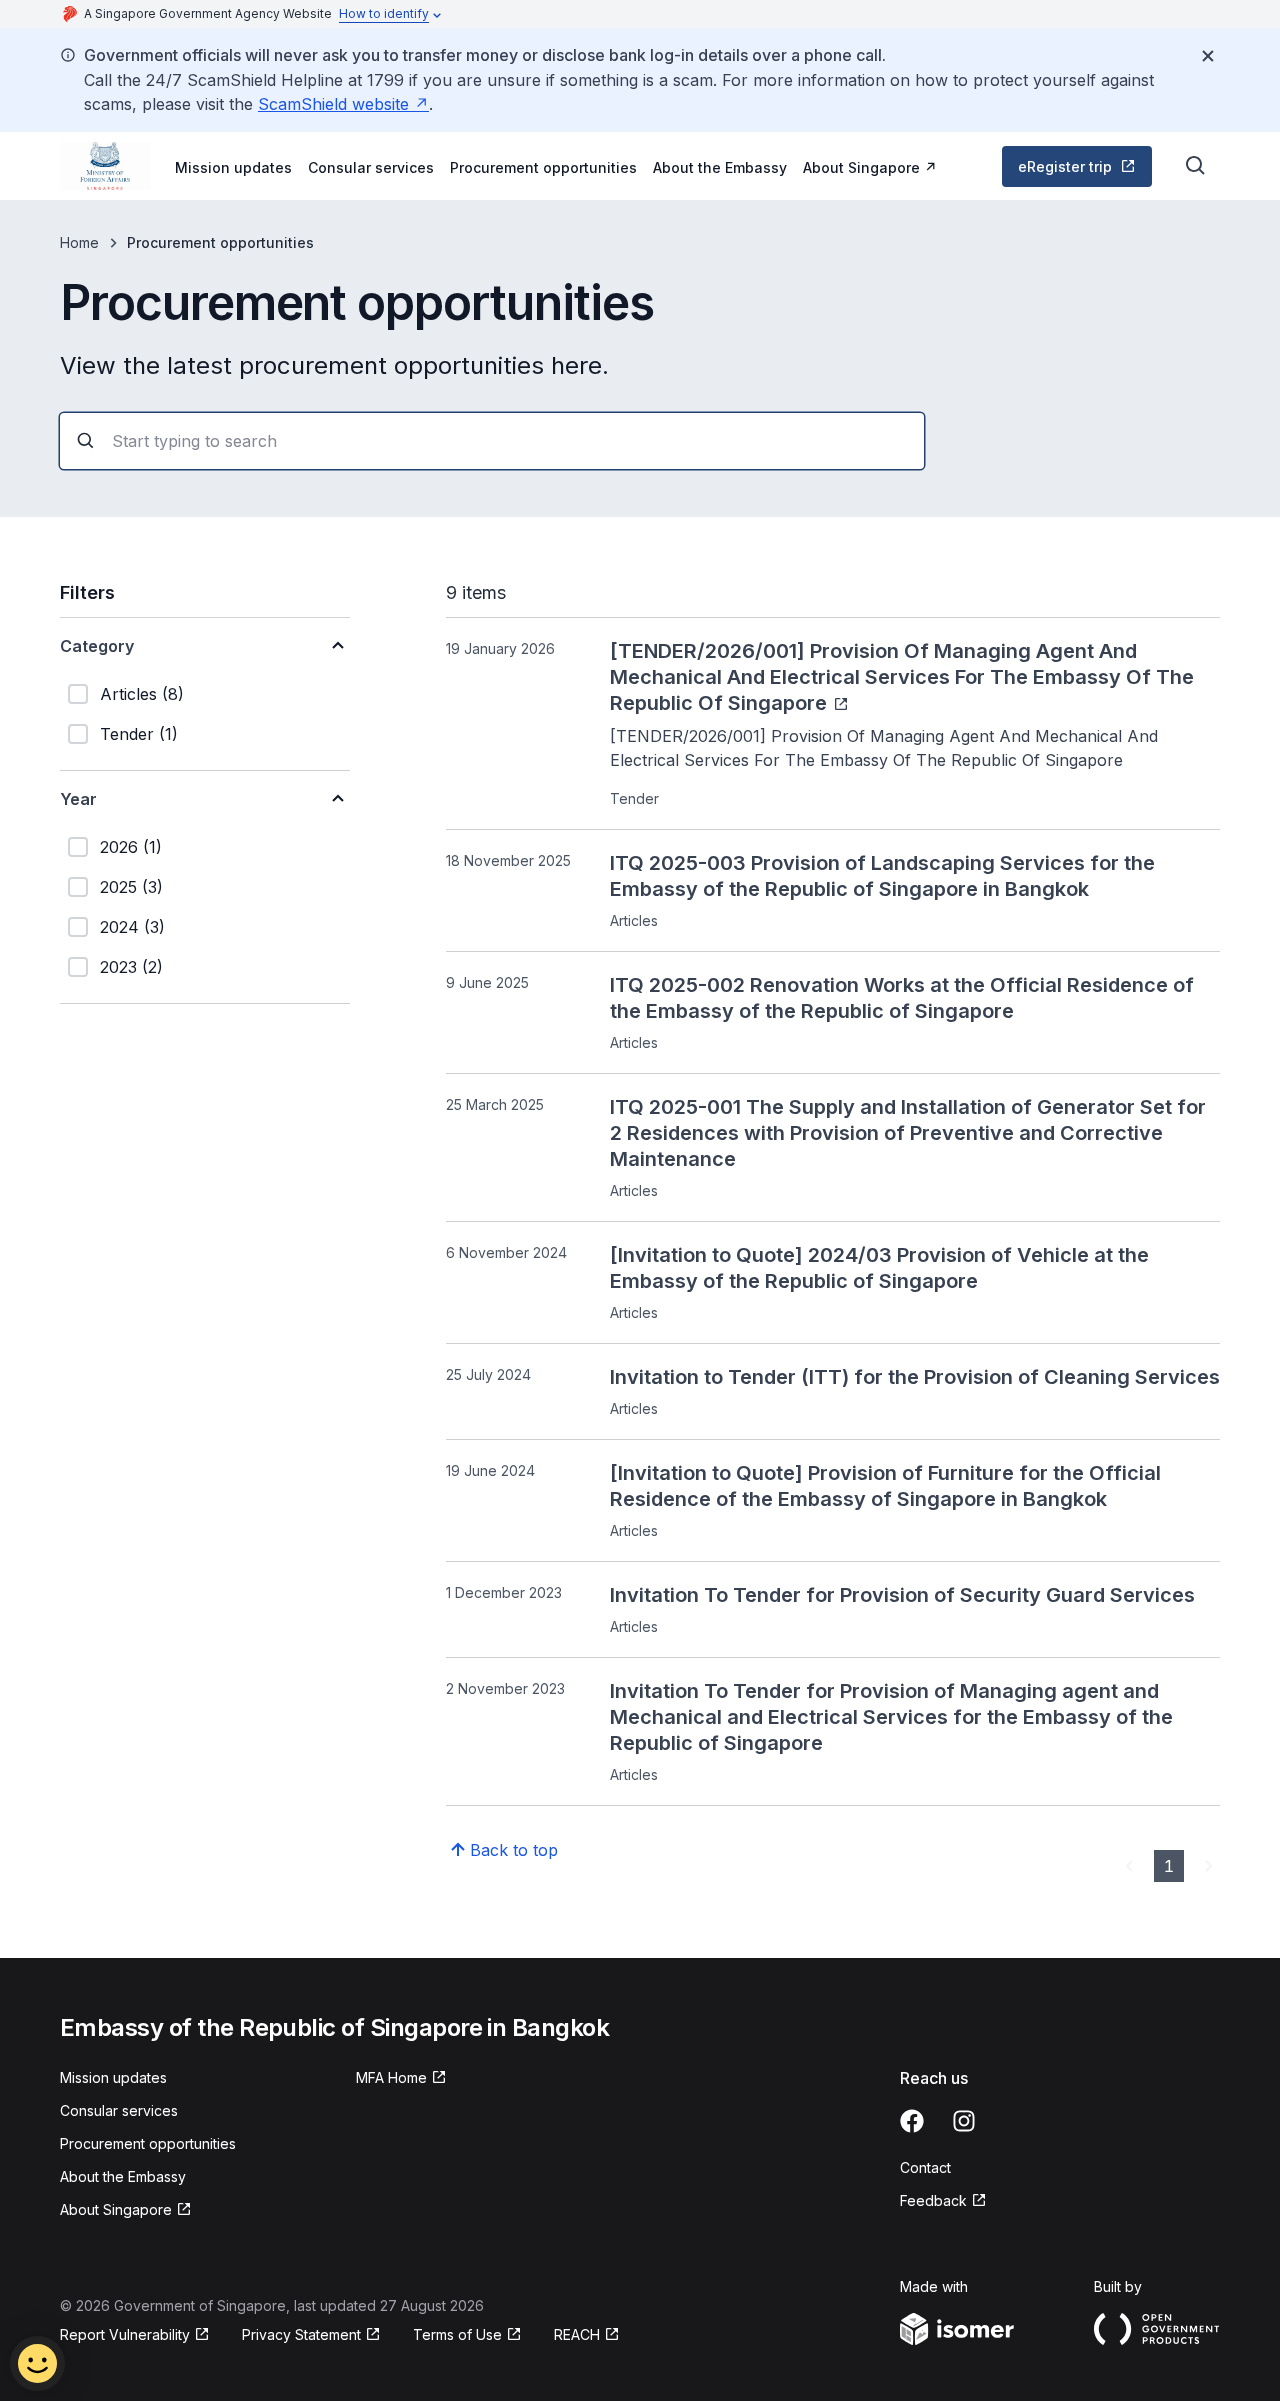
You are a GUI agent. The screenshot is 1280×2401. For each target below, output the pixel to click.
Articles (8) (142, 694)
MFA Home (401, 2078)
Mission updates (233, 167)
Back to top (514, 1850)
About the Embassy (720, 167)
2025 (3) (131, 887)
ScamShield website (343, 104)
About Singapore (870, 167)
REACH (587, 2335)
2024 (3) (132, 927)
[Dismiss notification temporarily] (1208, 56)
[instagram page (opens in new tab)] (964, 2121)
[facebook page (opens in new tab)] (912, 2121)
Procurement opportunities (543, 167)
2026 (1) (131, 847)
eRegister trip (1083, 171)
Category (97, 646)
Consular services (371, 167)
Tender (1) (139, 734)
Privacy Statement (304, 2335)
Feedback (943, 2201)
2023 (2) (131, 967)
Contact (925, 2167)
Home (79, 242)
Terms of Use (467, 2335)
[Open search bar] (1196, 166)
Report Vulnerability (125, 2335)
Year (78, 799)
